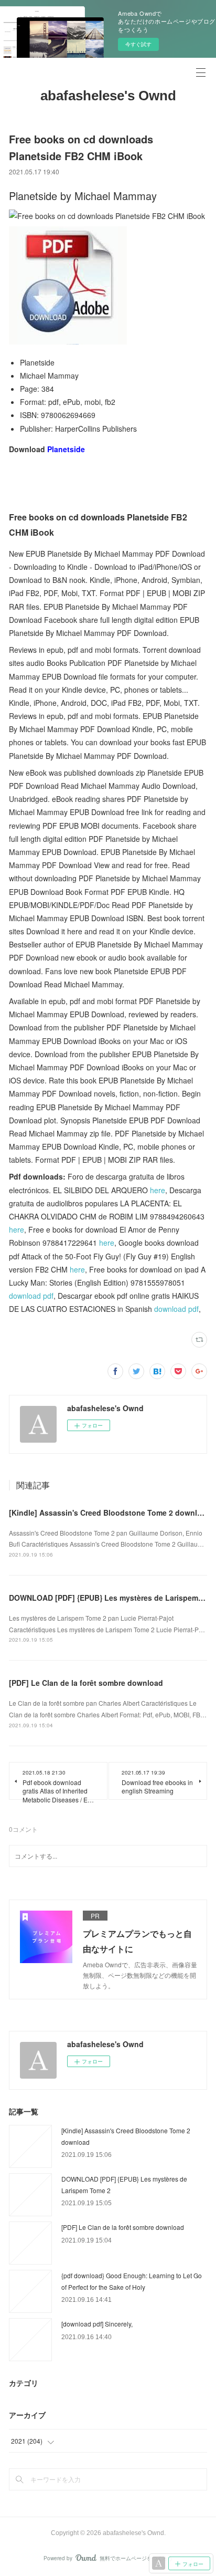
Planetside (66, 449)
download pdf (31, 1296)
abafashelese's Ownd (108, 96)
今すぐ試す (138, 44)
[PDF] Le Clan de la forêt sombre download (86, 1683)
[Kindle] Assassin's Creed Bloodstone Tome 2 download (110, 1513)
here (158, 1190)
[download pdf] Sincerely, (97, 2324)
